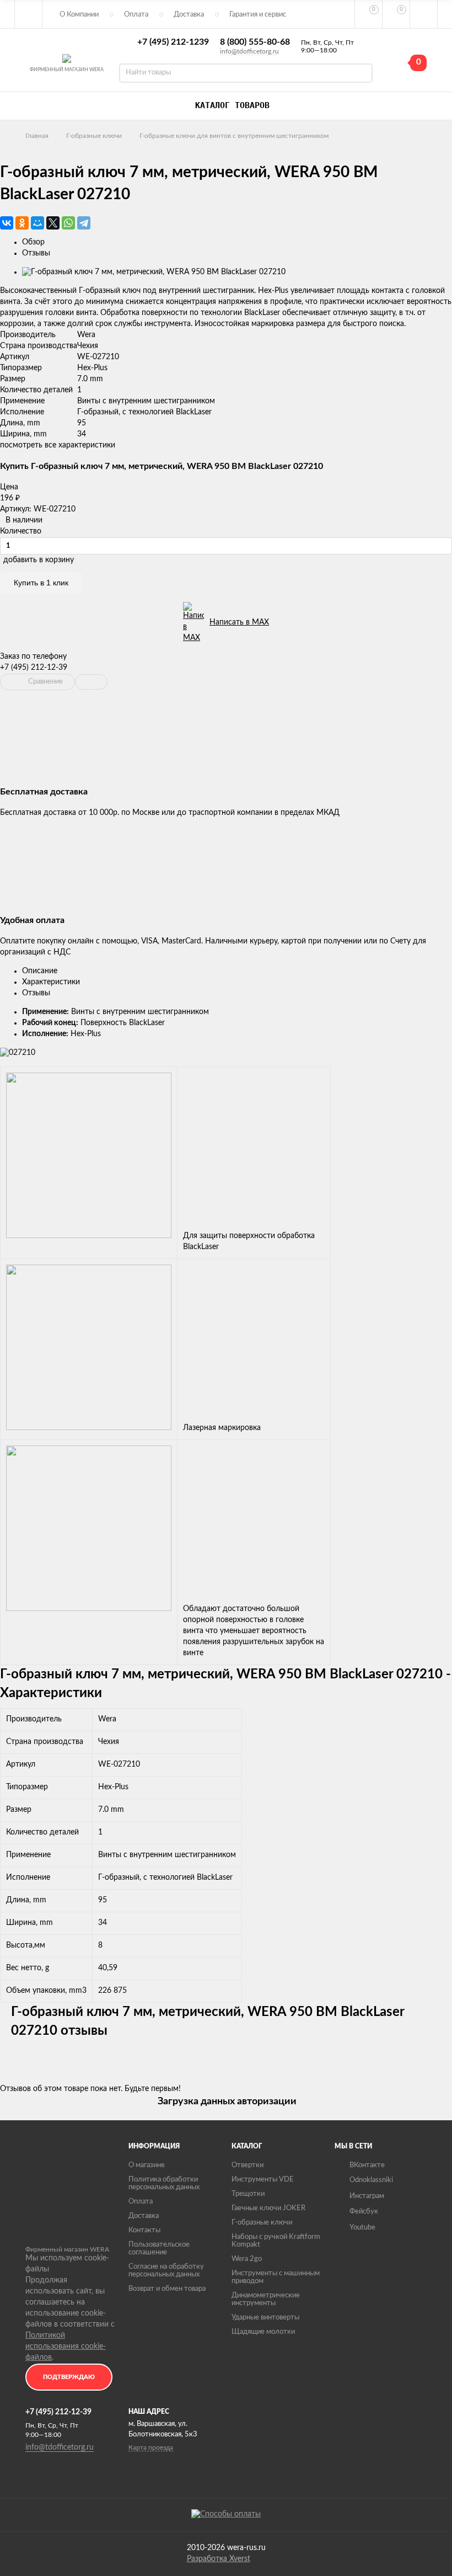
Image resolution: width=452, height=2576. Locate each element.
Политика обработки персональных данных (164, 2183)
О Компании (79, 15)
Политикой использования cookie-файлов (66, 2346)
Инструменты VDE (263, 2180)
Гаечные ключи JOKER (268, 2208)
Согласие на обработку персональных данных (166, 2271)
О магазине (147, 2165)
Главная (37, 136)
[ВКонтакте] (7, 223)
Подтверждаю (69, 2377)
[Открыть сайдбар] (29, 14)
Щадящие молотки (263, 2332)
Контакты (144, 2230)
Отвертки (247, 2165)
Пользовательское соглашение (159, 2249)
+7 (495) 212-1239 (173, 42)
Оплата (136, 15)
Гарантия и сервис (258, 15)
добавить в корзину (39, 560)
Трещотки (248, 2194)
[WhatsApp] (68, 223)
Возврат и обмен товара (167, 2289)
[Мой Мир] (37, 223)
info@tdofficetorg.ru (249, 51)
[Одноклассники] (22, 223)
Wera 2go (247, 2259)
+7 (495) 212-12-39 (34, 668)
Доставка (189, 15)
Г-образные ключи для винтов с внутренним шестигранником (234, 136)
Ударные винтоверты (265, 2318)
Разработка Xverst (219, 2559)
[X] (53, 223)
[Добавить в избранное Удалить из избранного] (91, 682)
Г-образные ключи (94, 136)
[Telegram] (84, 223)
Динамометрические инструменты (266, 2299)
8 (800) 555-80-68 (255, 42)
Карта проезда (151, 2447)
